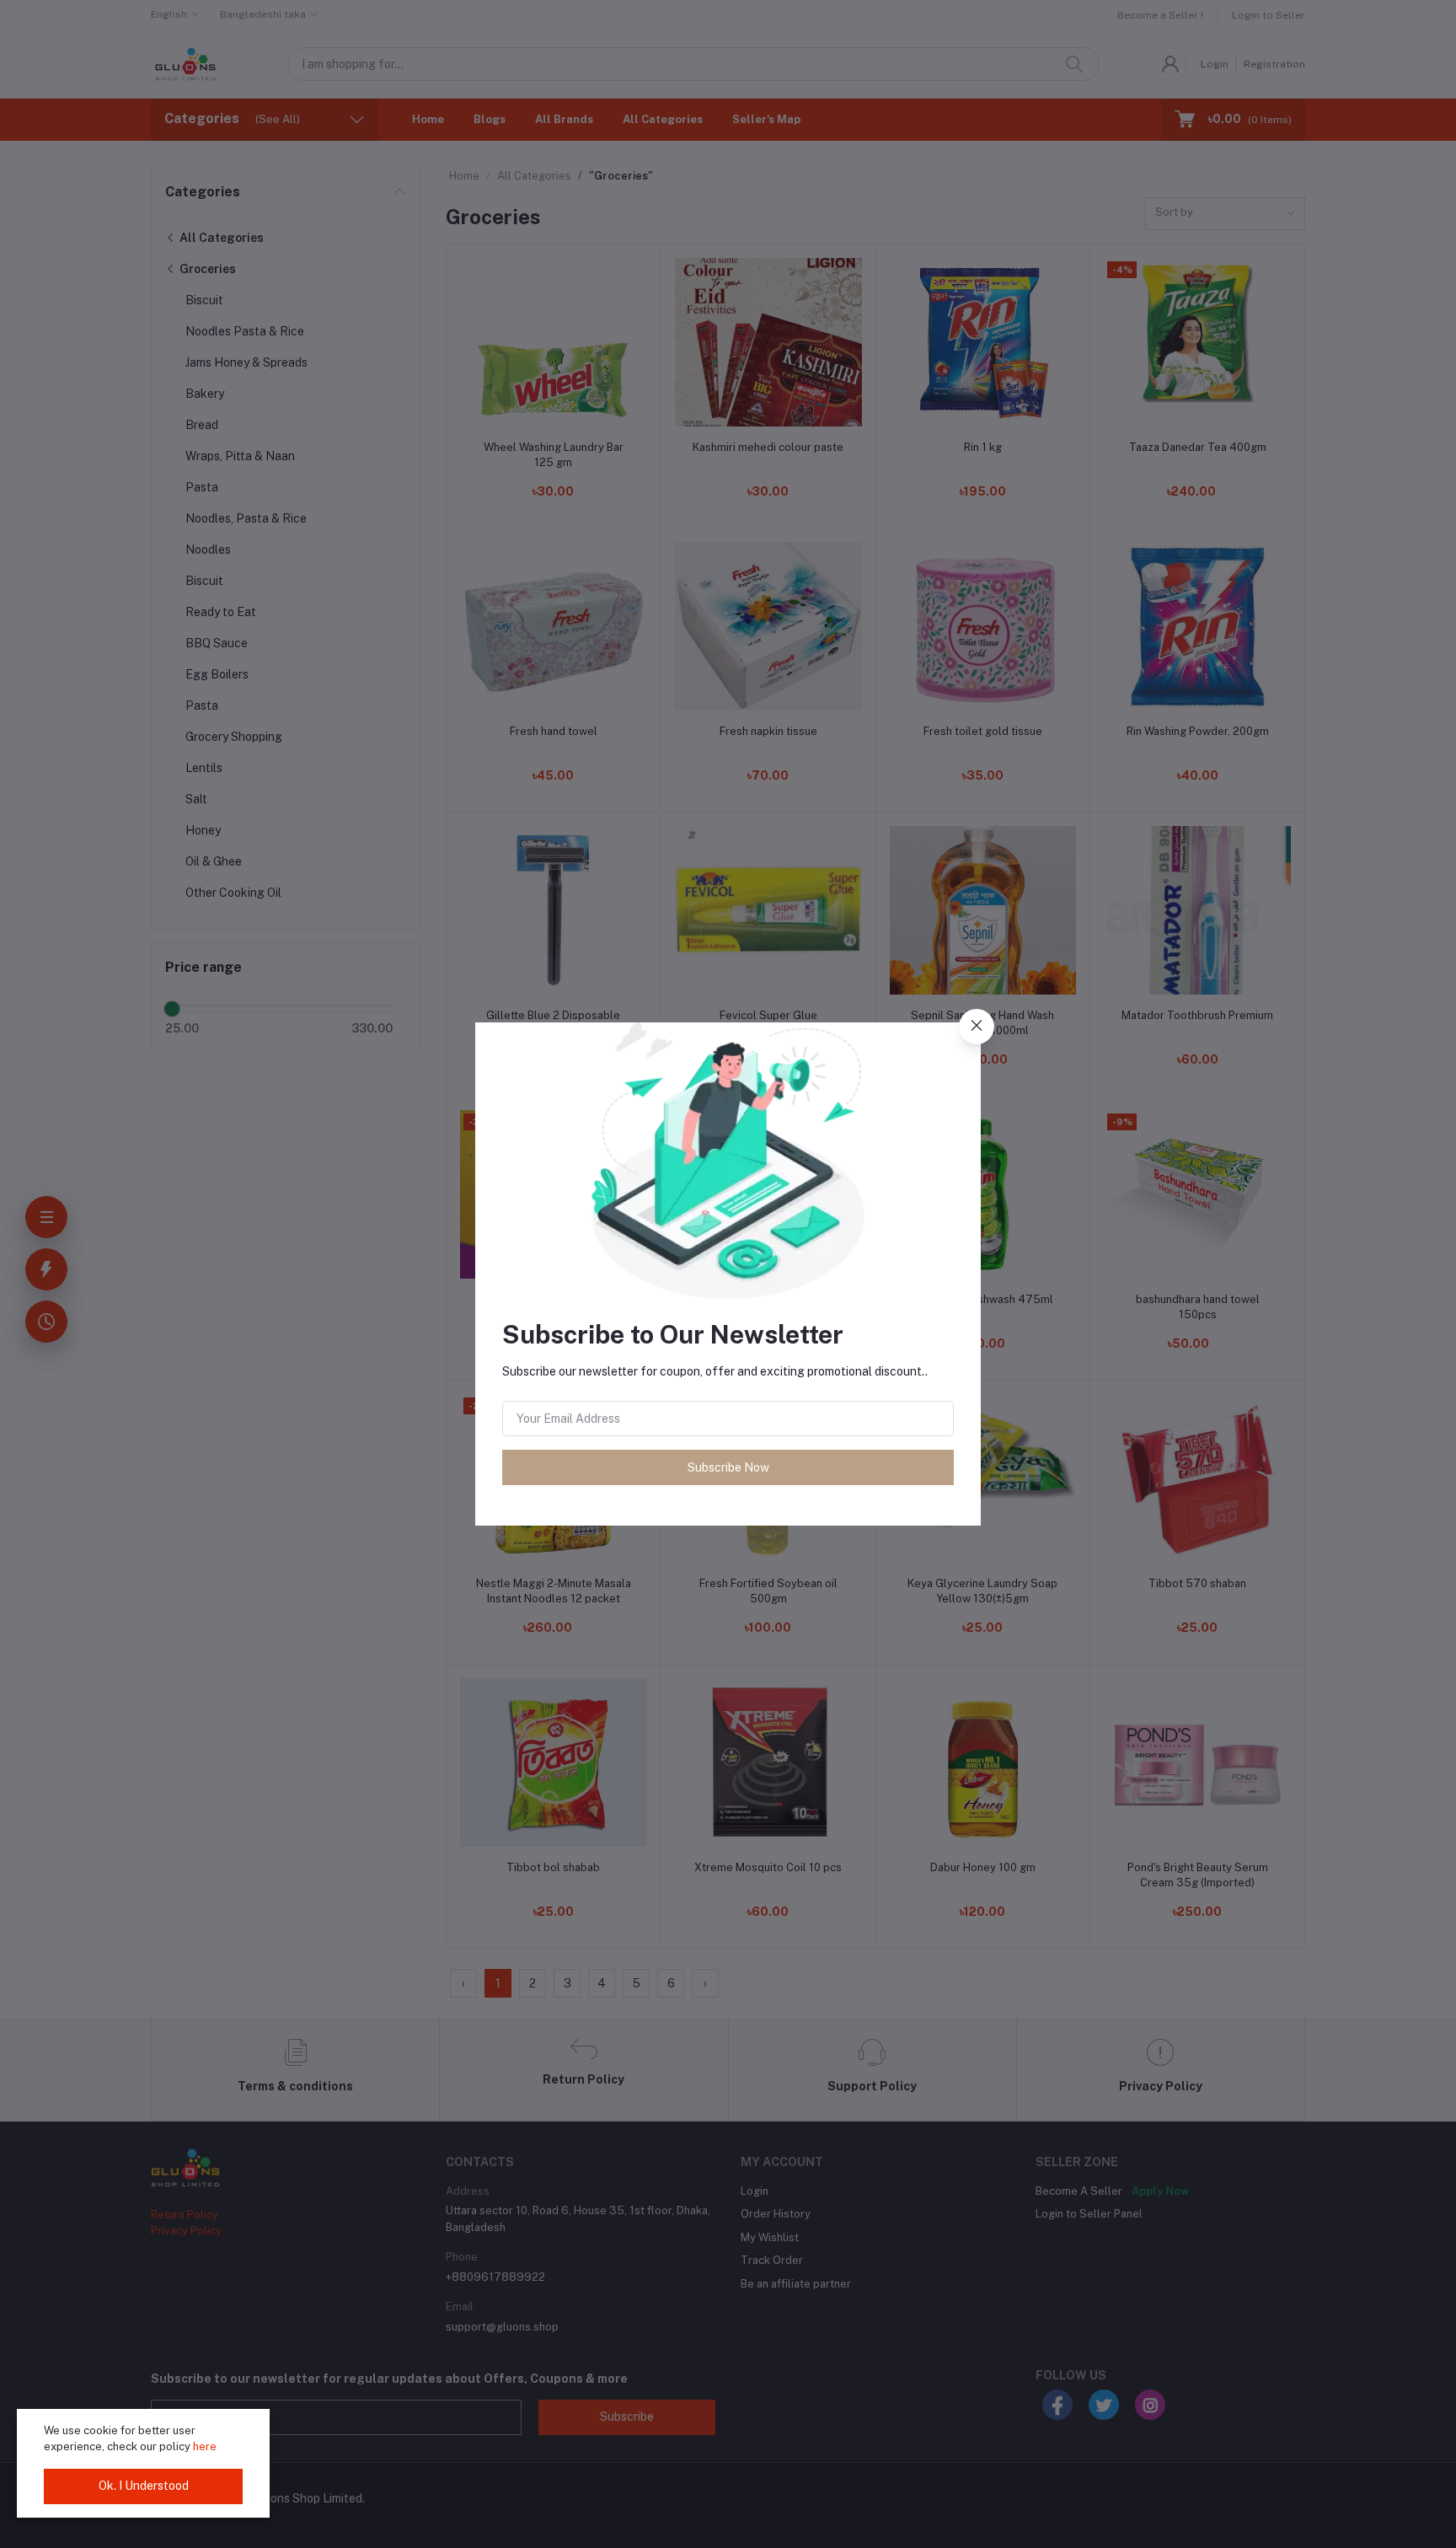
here (205, 2446)
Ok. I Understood (144, 2486)
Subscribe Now (728, 1467)
